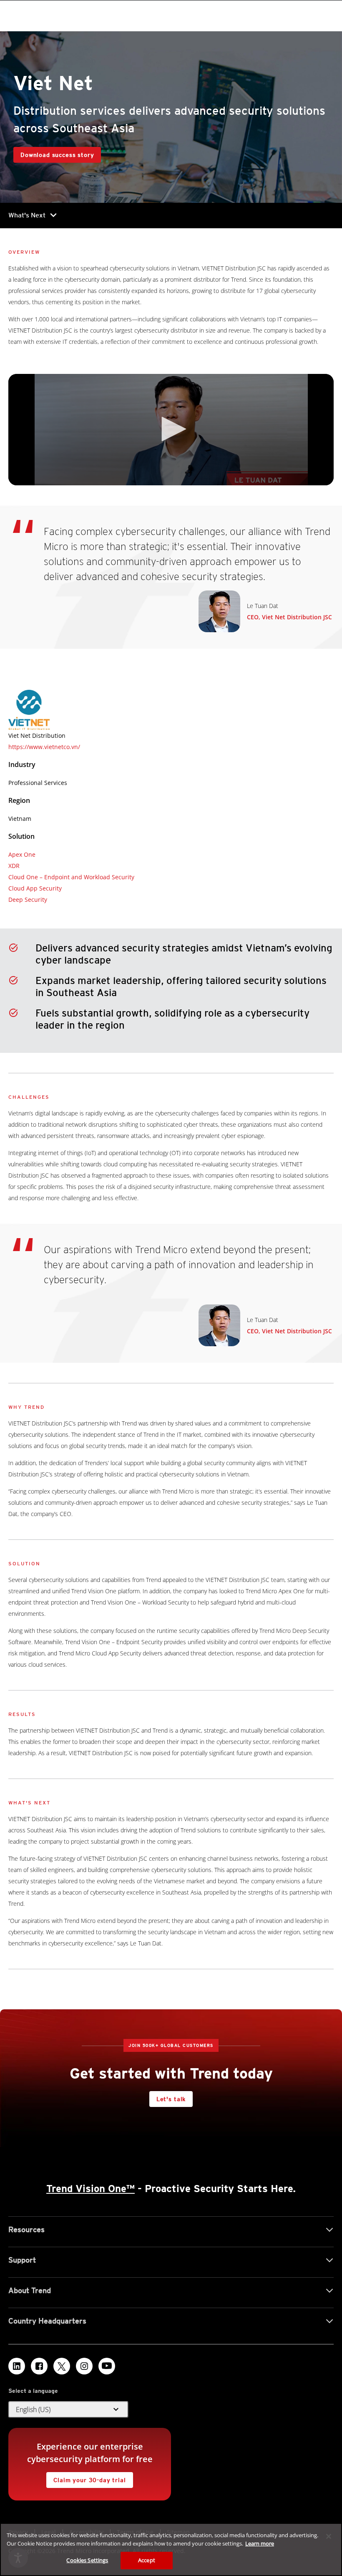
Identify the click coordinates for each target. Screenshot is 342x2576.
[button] (171, 429)
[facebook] (39, 2366)
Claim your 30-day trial (86, 2478)
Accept (147, 2560)
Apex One (22, 854)
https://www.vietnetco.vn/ (44, 747)
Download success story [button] (57, 155)
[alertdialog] (171, 2550)
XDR (14, 866)
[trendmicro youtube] (107, 2366)
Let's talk (171, 2099)
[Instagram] (84, 2366)
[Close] (329, 2536)
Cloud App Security (35, 888)
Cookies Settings (87, 2560)
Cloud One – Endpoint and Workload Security (71, 877)
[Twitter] (62, 2366)
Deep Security (28, 899)
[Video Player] (171, 430)
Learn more (260, 2543)
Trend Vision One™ (91, 2189)
